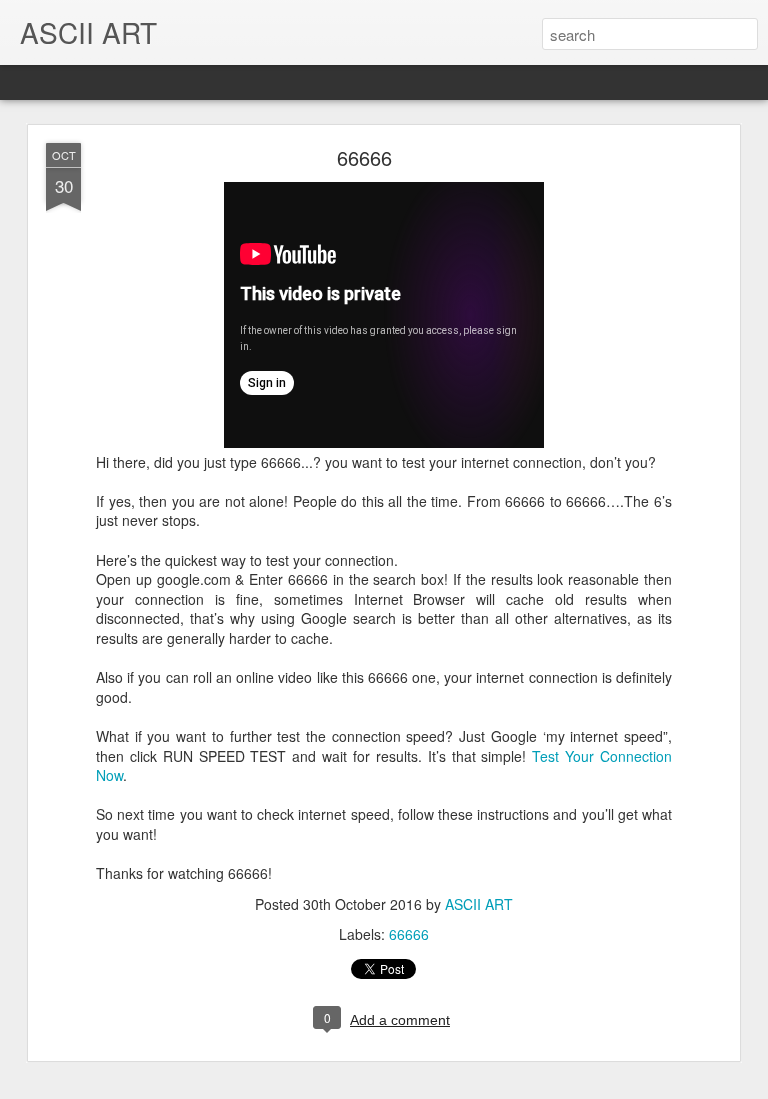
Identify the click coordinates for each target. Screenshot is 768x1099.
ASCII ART (479, 904)
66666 (364, 157)
